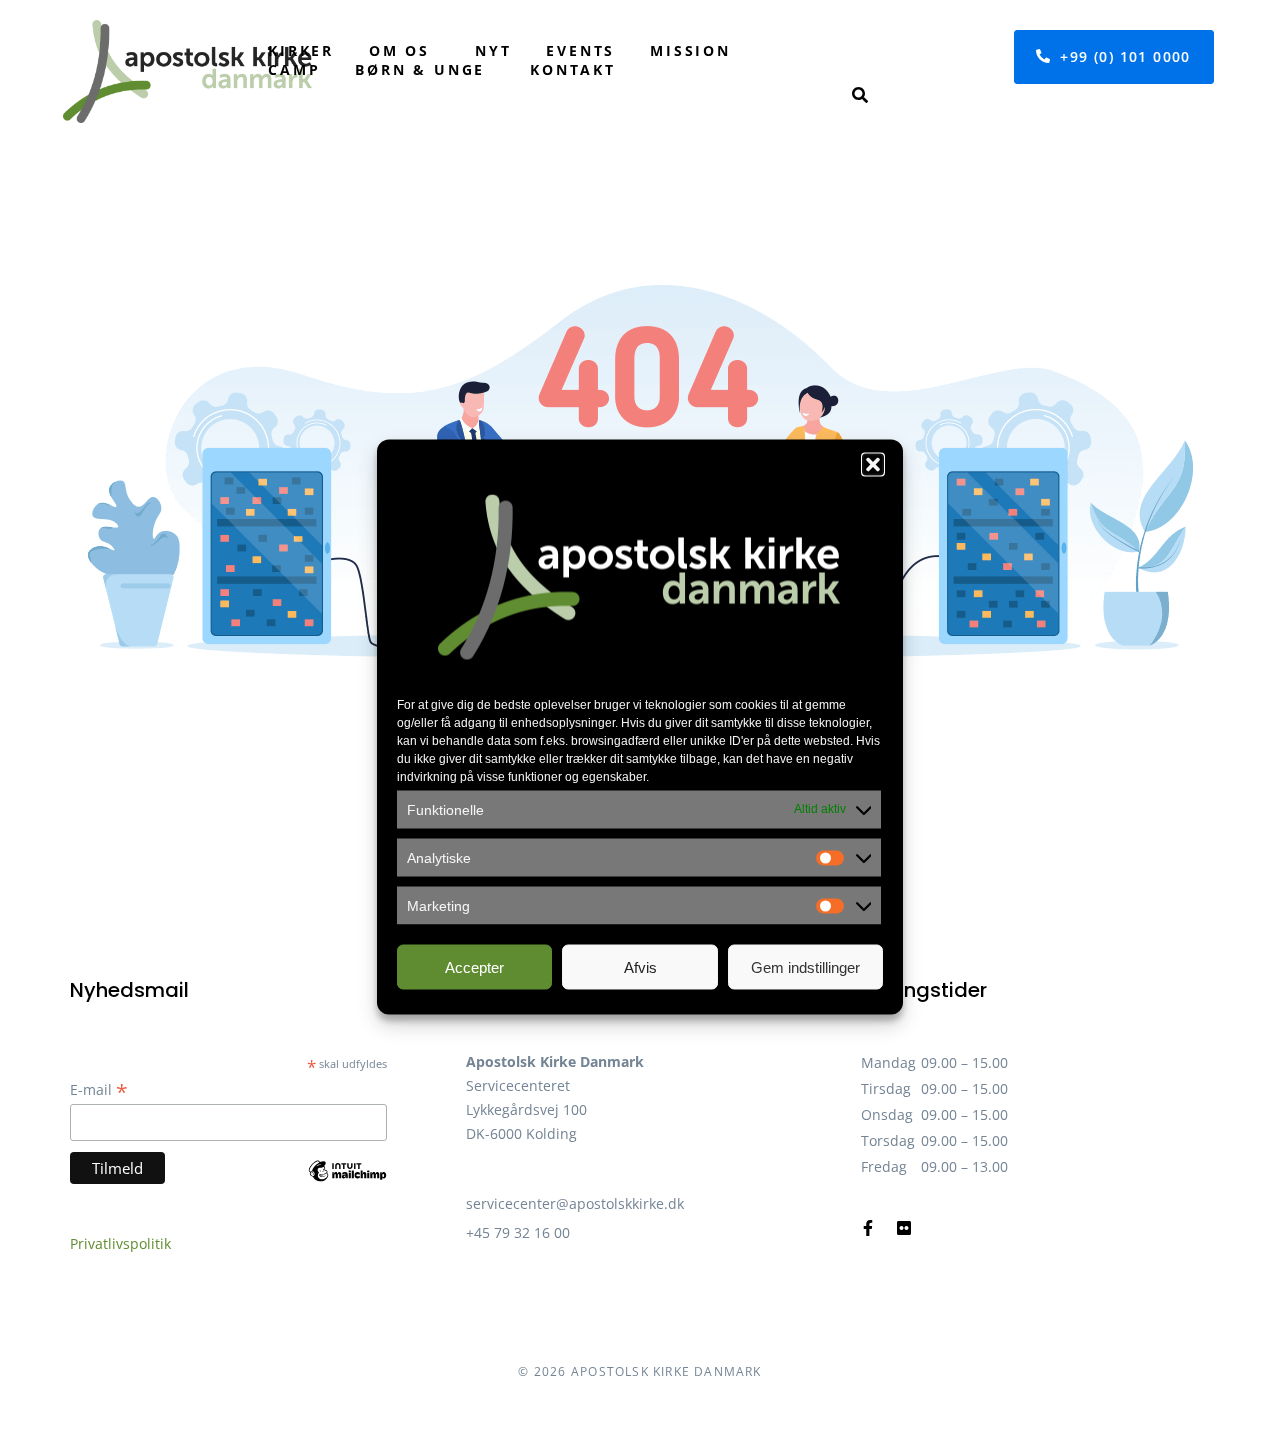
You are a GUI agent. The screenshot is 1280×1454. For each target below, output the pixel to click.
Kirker (301, 50)
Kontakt (573, 69)
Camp (294, 69)
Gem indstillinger (805, 966)
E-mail (99, 1089)
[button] (873, 465)
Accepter (474, 966)
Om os (399, 50)
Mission (690, 50)
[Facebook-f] (868, 1228)
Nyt (493, 50)
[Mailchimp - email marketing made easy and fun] (347, 1185)
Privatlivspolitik (120, 1243)
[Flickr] (904, 1228)
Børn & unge (420, 69)
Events (580, 50)
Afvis (640, 966)
